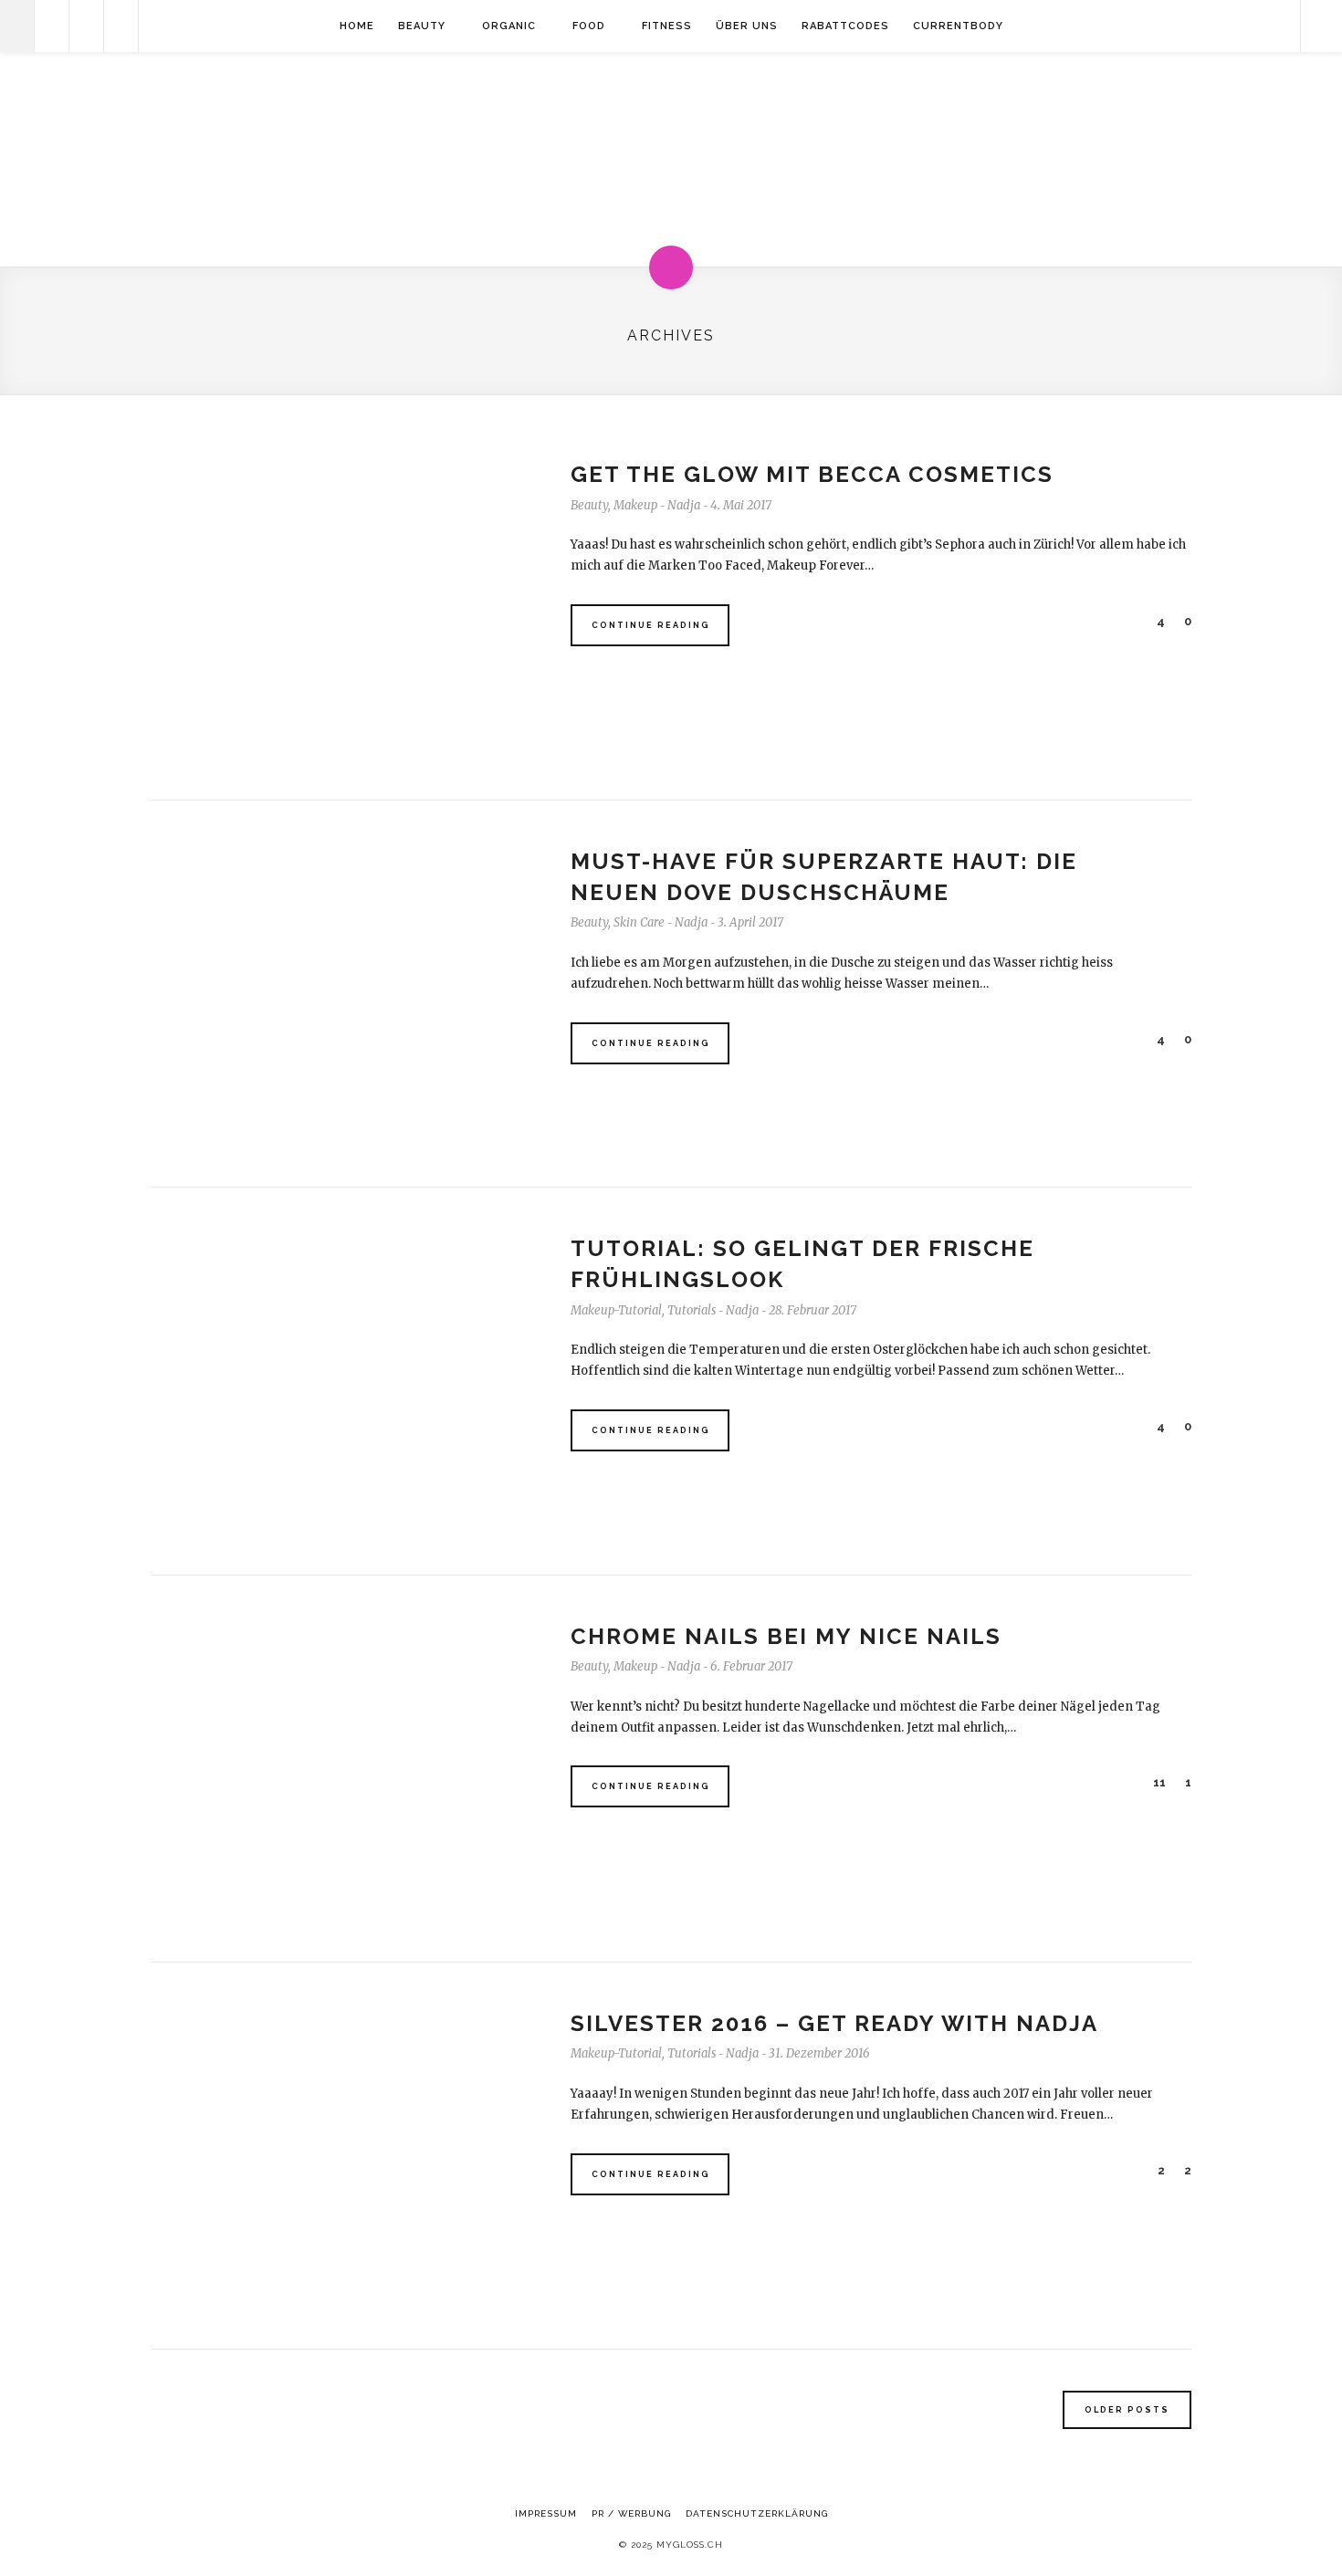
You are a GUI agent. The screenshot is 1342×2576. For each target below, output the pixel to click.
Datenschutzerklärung (757, 2513)
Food (589, 26)
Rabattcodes (845, 26)
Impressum (546, 2513)
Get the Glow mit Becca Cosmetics (812, 474)
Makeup (635, 505)
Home (357, 26)
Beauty (422, 26)
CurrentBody (958, 26)
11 (1158, 1782)
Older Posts (1127, 2410)
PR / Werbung (631, 2513)
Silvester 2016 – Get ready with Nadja (834, 2023)
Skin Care (639, 922)
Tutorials (692, 1310)
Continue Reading (651, 625)
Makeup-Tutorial (616, 1310)
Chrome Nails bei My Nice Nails (786, 1636)
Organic (509, 26)
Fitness (667, 26)
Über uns (747, 26)
